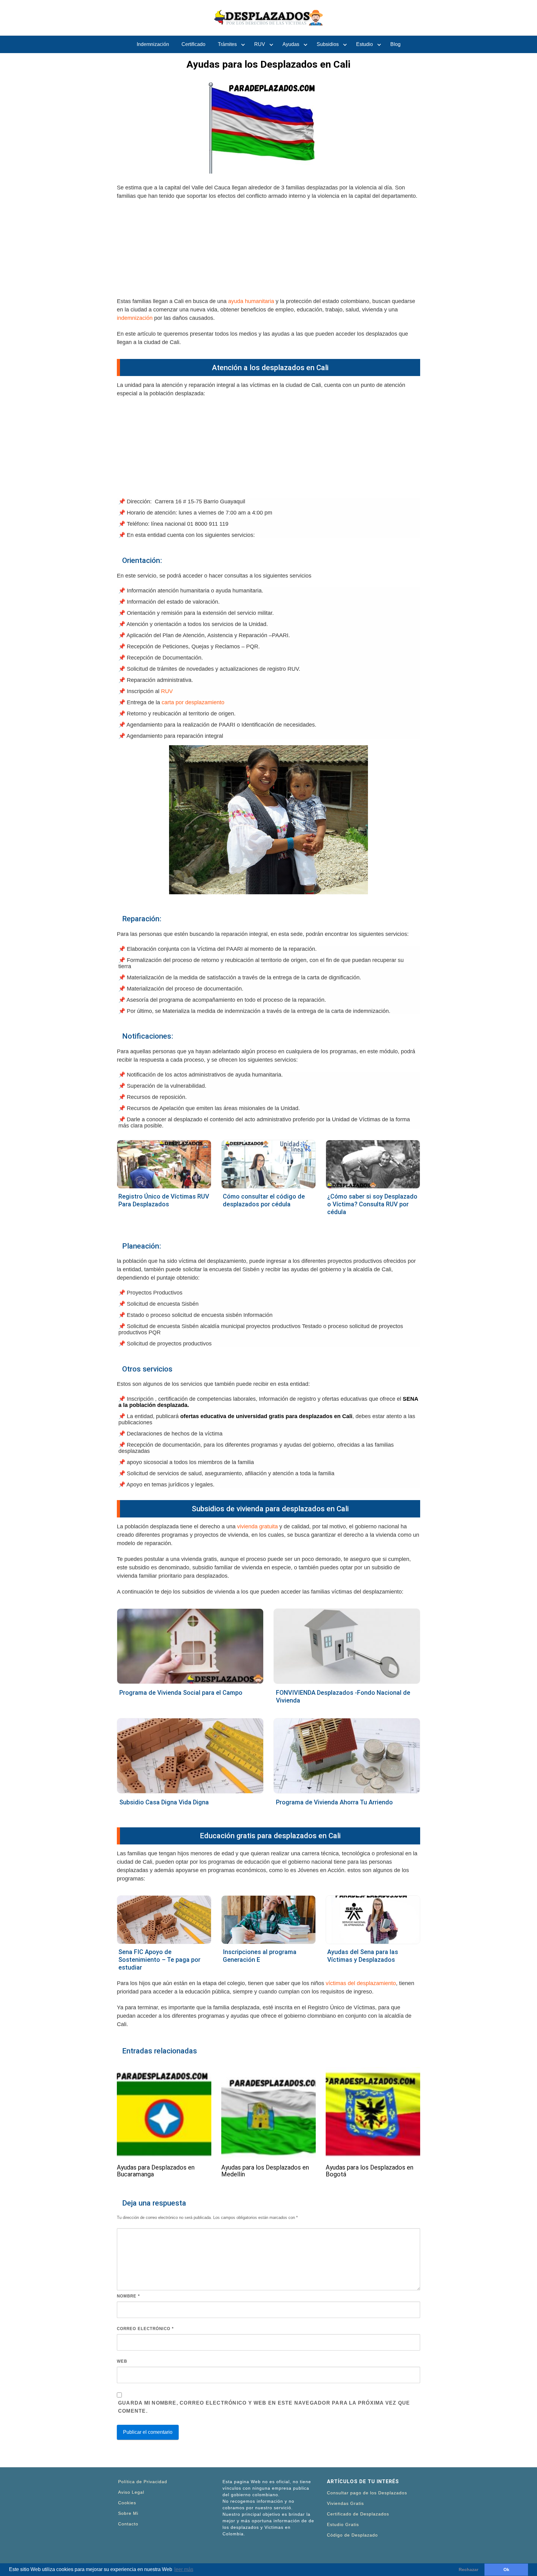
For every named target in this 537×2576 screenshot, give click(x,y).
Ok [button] (506, 2569)
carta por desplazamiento (193, 702)
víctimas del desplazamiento (361, 1983)
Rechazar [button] (468, 2569)
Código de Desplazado (352, 2535)
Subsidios (328, 44)
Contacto (128, 2524)
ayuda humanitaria (251, 301)
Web (122, 2361)
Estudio (365, 44)
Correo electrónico (145, 2329)
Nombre (128, 2296)
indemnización (135, 318)
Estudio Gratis (343, 2524)
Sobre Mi (128, 2513)
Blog (395, 44)
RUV (260, 44)
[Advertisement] (268, 251)
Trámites (227, 44)
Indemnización (153, 44)
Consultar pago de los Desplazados (367, 2493)
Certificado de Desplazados (358, 2514)
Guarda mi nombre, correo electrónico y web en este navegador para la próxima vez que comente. (264, 2407)
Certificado (193, 44)
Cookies (127, 2503)
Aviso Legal (131, 2492)
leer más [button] (184, 2569)
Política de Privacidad (143, 2482)
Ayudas (291, 44)
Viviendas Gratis (345, 2503)
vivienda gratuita (257, 1526)
